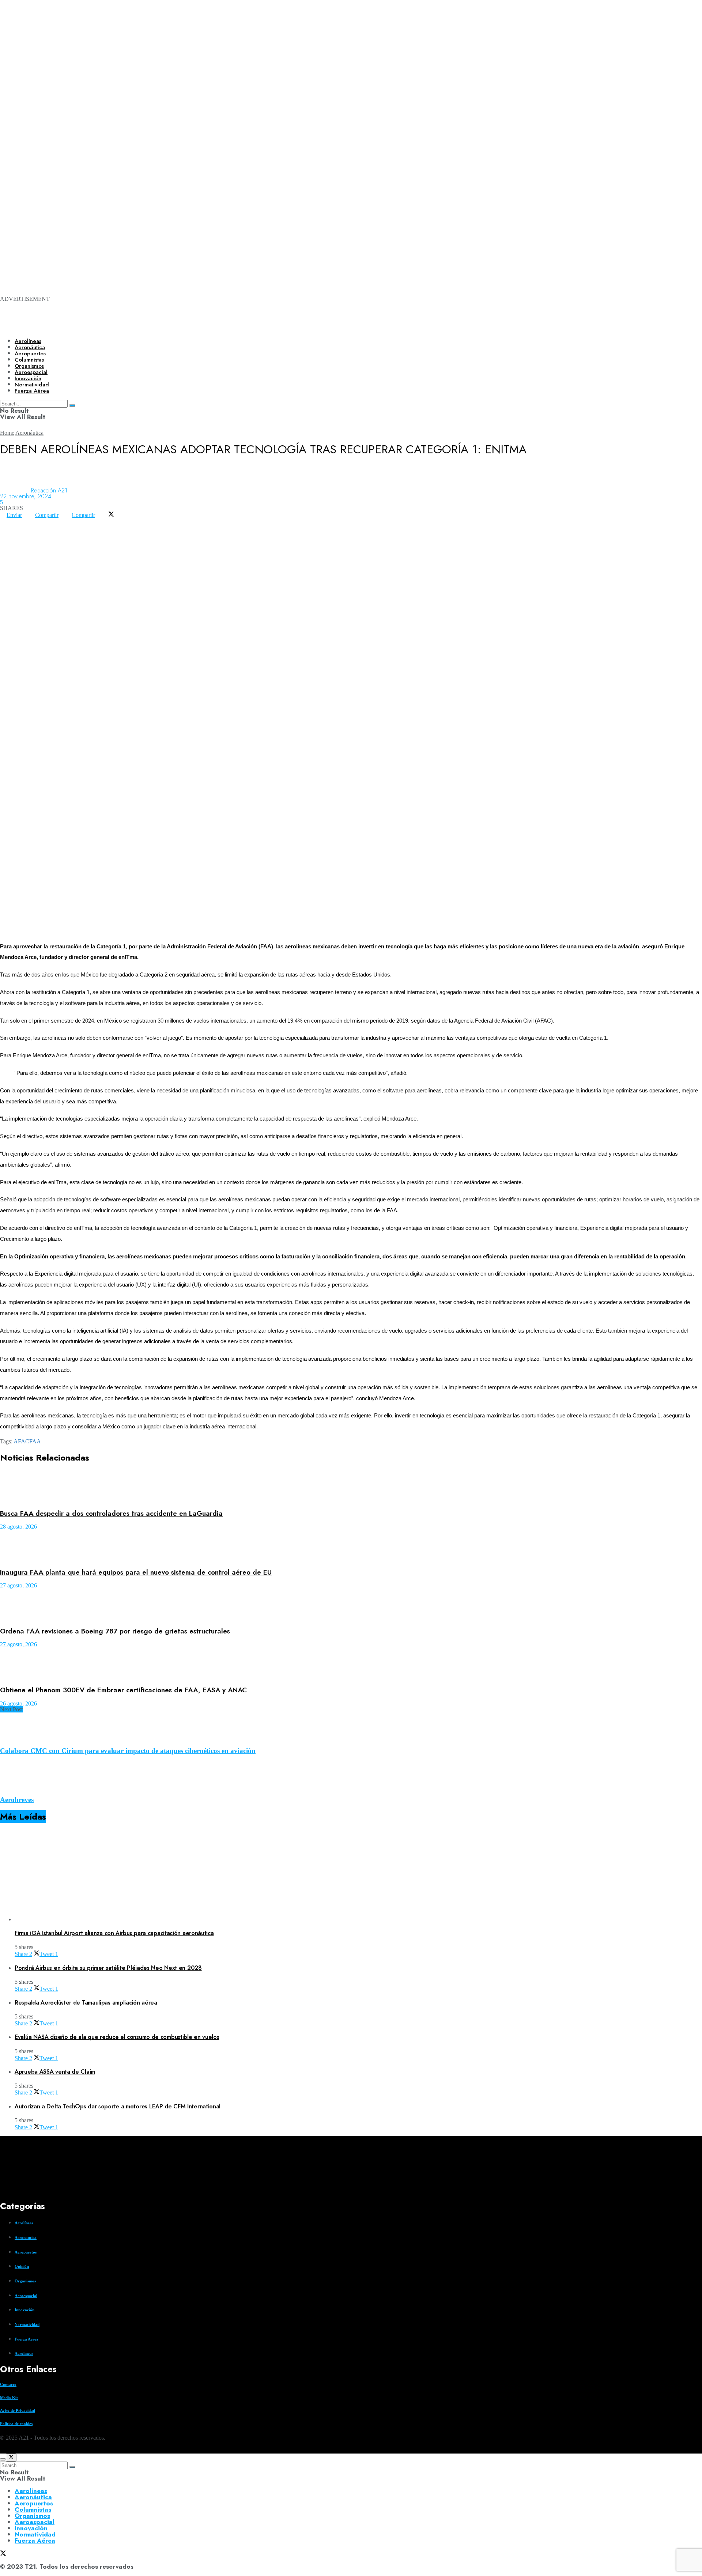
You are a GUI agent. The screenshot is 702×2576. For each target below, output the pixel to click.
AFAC (21, 1441)
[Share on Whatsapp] (7, 521)
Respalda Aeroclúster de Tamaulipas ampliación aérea (86, 2003)
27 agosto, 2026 (18, 1585)
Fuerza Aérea (35, 2541)
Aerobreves (17, 1800)
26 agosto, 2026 (18, 1704)
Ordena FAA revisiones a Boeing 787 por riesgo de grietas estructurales (115, 1631)
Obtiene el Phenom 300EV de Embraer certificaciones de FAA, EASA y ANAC (123, 1690)
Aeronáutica (30, 347)
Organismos (25, 2281)
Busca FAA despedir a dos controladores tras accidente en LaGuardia (111, 1513)
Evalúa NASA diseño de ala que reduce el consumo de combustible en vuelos (117, 2037)
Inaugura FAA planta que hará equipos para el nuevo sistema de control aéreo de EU (136, 1572)
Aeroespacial (26, 2296)
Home (7, 433)
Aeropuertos (30, 354)
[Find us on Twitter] (3, 2450)
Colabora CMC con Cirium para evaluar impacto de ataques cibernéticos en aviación (128, 1751)
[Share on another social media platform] (7, 527)
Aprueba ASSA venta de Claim (55, 2072)
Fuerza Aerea (27, 2339)
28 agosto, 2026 (18, 1527)
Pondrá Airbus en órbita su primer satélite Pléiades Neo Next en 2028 (108, 1968)
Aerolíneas (28, 341)
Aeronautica (26, 2237)
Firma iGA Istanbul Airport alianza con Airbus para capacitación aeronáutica (114, 1933)
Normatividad (27, 2324)
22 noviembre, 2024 (26, 496)
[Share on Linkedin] (20, 521)
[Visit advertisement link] (292, 96)
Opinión (22, 2266)
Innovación (24, 2310)
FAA (35, 1441)
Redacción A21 (49, 490)
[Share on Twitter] (111, 515)
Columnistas (33, 2509)
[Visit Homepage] (251, 326)
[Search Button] (72, 2467)
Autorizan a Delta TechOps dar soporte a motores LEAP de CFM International (118, 2106)
